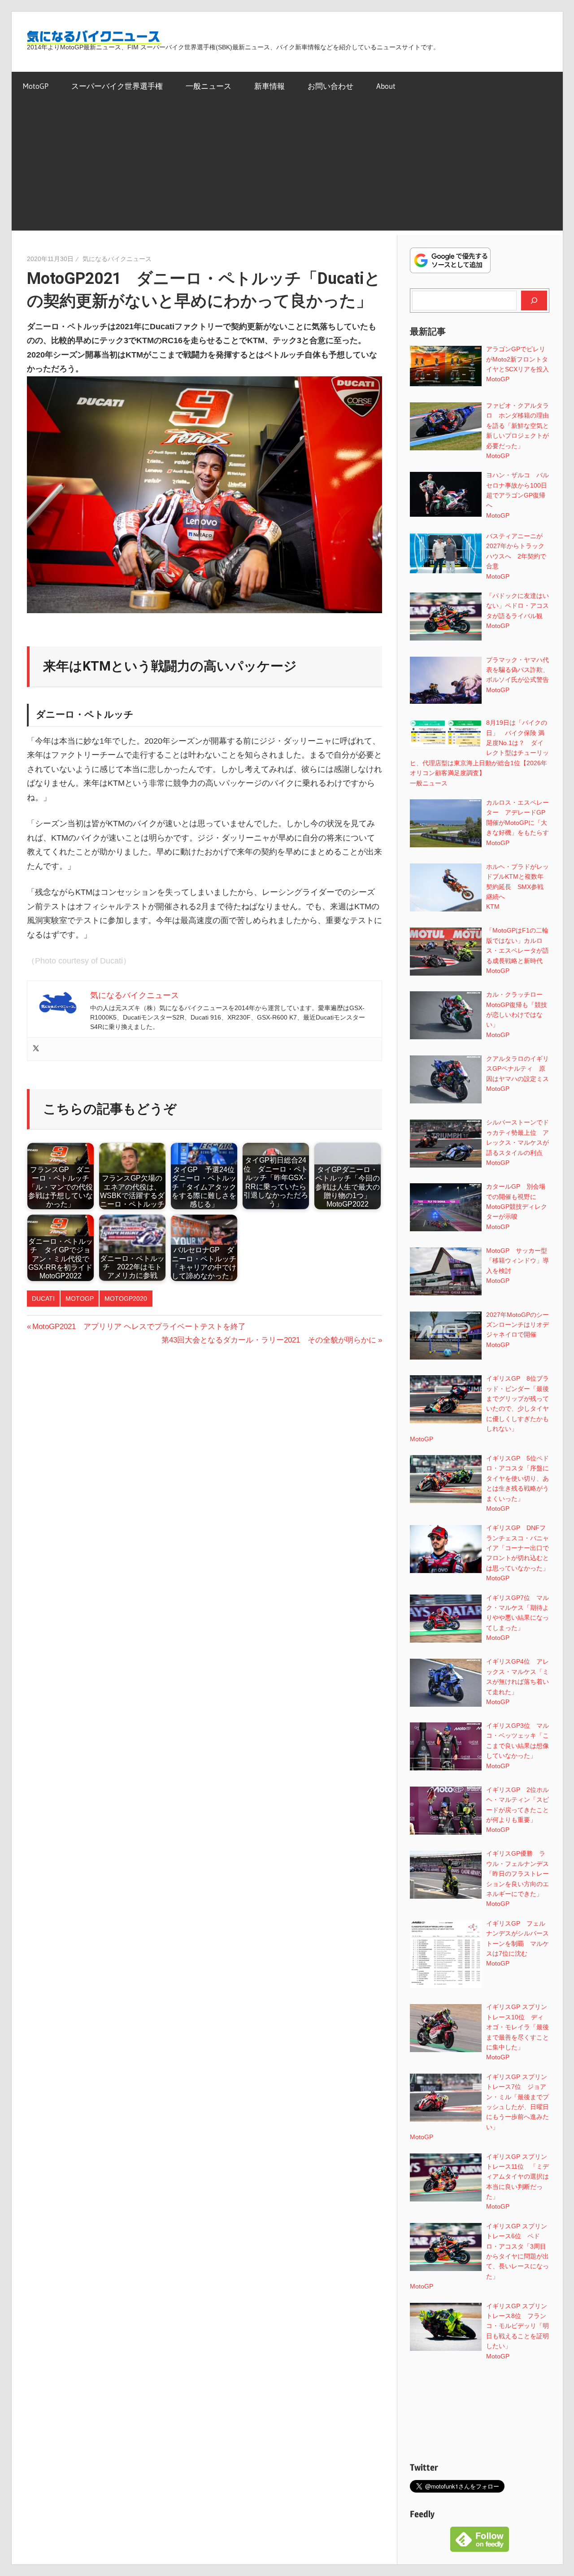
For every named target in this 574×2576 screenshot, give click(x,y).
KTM (493, 907)
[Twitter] (36, 1049)
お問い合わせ (330, 86)
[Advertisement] (287, 168)
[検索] (534, 301)
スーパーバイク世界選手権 (117, 86)
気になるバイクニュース (117, 259)
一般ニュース (209, 86)
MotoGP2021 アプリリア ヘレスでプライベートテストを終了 (139, 1327)
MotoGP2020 (126, 1299)
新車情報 (270, 86)
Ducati (43, 1299)
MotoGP (36, 86)
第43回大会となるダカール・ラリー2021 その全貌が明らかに (269, 1340)
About (386, 86)
